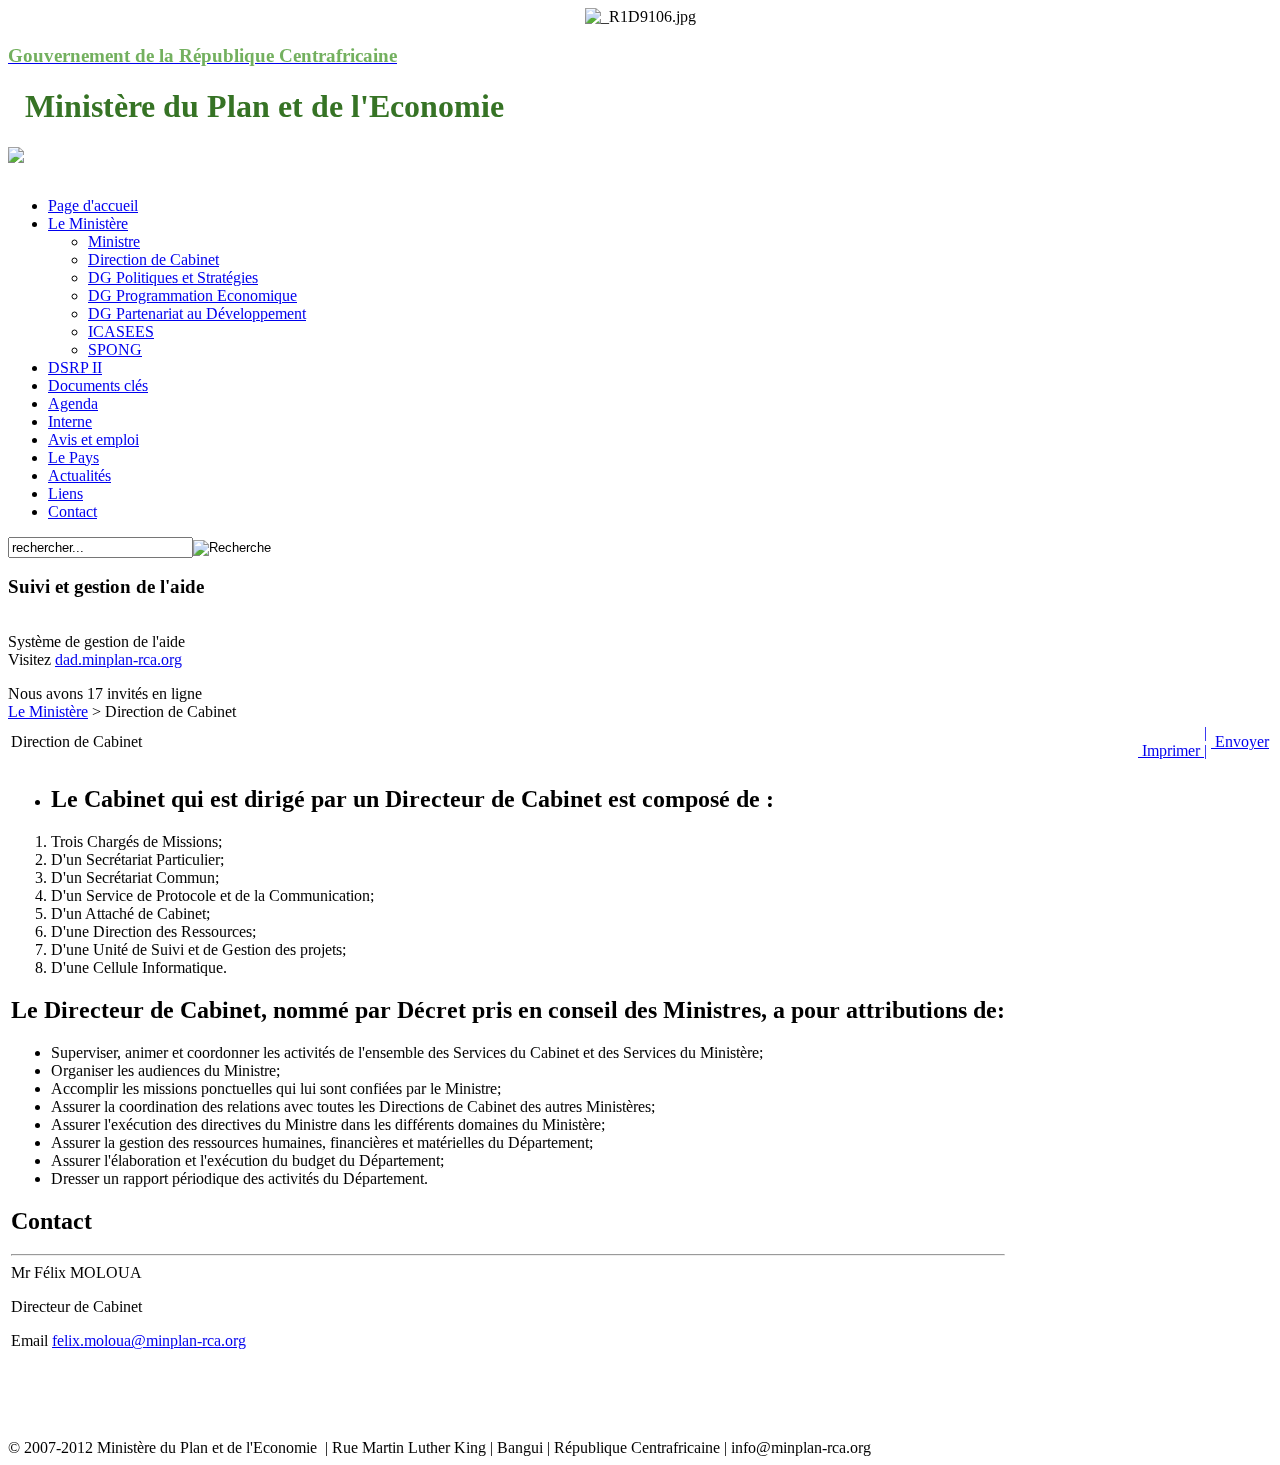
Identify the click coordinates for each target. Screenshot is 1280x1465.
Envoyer (1240, 741)
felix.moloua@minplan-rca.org (149, 1340)
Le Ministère (48, 711)
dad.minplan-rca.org (118, 659)
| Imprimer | (1172, 741)
